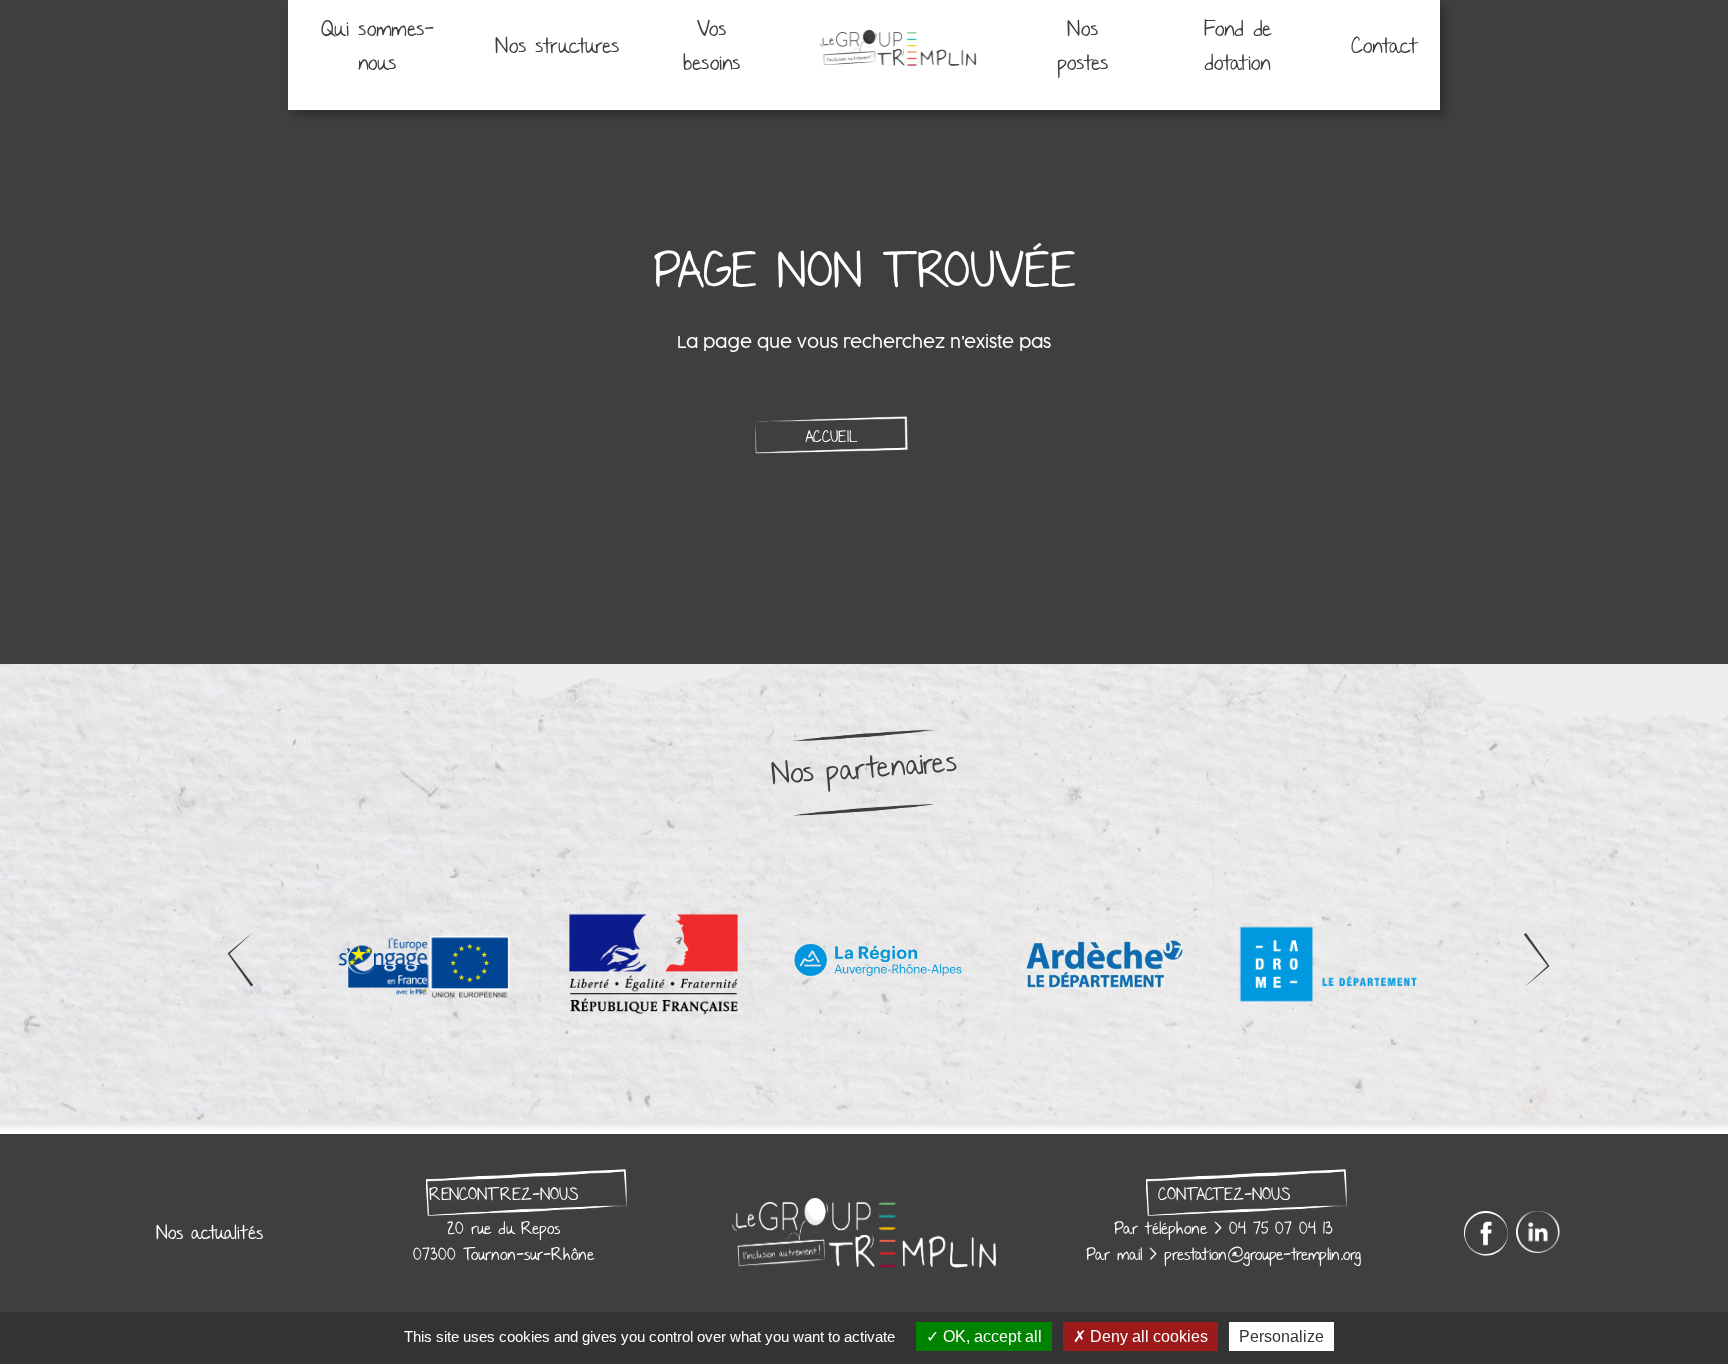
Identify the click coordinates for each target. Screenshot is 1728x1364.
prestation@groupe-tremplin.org (1262, 1255)
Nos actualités (209, 1233)
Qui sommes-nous (377, 46)
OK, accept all (990, 1336)
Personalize (1281, 1336)
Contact (1384, 46)
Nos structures (557, 46)
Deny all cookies (1147, 1336)
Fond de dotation (1237, 46)
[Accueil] (898, 47)
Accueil (831, 437)
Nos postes (1082, 46)
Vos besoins (711, 46)
